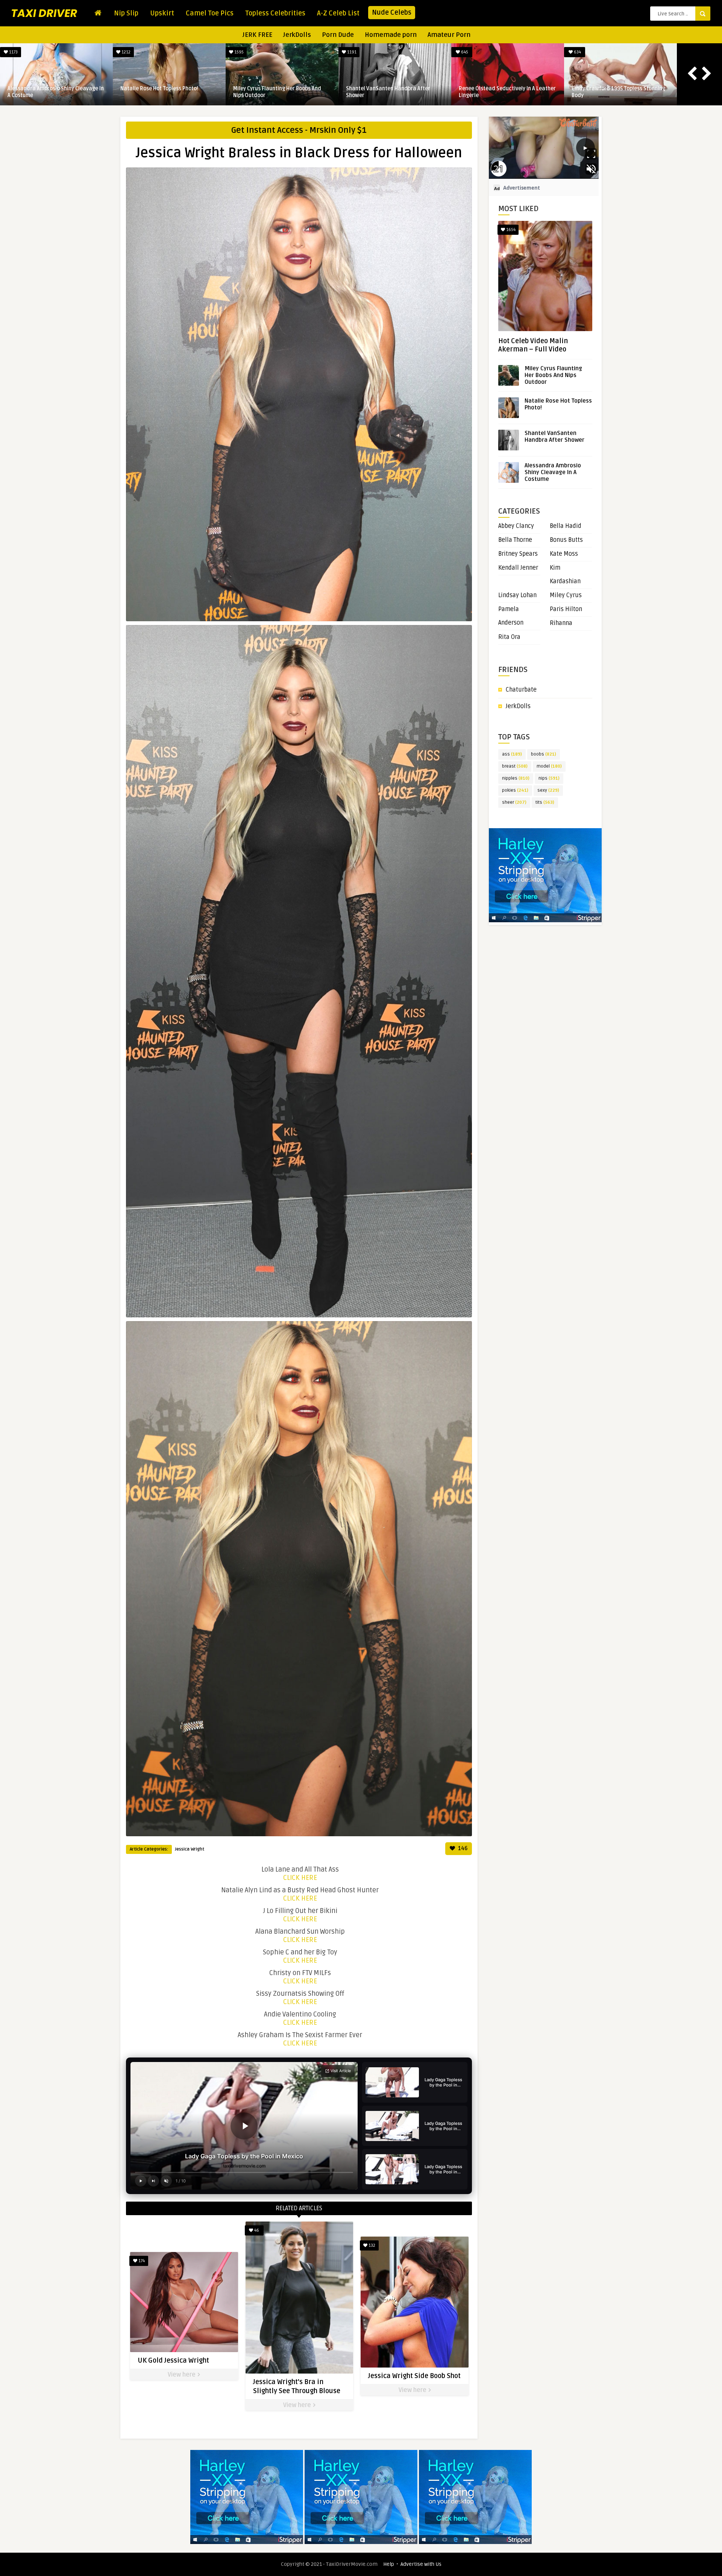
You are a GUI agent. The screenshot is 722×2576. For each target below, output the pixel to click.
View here (182, 2375)
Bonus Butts (566, 540)
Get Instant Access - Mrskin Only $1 (299, 130)
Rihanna (561, 623)
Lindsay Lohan (517, 595)
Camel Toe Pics (210, 13)
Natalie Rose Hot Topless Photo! (159, 89)
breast (515, 766)
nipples (516, 778)
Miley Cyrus (566, 595)
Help (389, 2564)
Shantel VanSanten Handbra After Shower (388, 92)
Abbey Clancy (516, 526)
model (549, 766)
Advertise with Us (421, 2564)
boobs (544, 754)
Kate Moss (564, 554)
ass (512, 754)
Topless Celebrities (275, 13)
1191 (351, 52)
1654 (510, 230)
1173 (13, 52)
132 (371, 2245)
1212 (125, 52)
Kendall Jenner (518, 568)
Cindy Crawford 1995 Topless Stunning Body (618, 92)
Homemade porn (391, 35)
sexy (548, 790)
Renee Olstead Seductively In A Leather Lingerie (507, 92)
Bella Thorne (515, 540)
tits (545, 802)
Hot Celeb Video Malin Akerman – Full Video (533, 345)
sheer (514, 802)
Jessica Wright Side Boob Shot (414, 2376)
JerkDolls (297, 35)
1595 (238, 52)
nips (549, 778)
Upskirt (162, 13)
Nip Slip (126, 13)
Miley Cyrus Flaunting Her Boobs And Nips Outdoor (277, 92)
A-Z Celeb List (338, 13)
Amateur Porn (449, 35)
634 (577, 52)
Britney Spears (518, 554)
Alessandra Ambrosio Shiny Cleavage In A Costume (56, 92)
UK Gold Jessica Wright (173, 2360)
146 (462, 1848)
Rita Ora (509, 637)
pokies (515, 790)
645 (464, 52)
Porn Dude (338, 35)
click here (300, 1878)
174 (141, 2261)
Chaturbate (521, 690)
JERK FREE (257, 35)
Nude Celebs (392, 12)
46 (256, 2230)
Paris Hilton (566, 609)
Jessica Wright (190, 1849)
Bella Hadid (566, 526)
